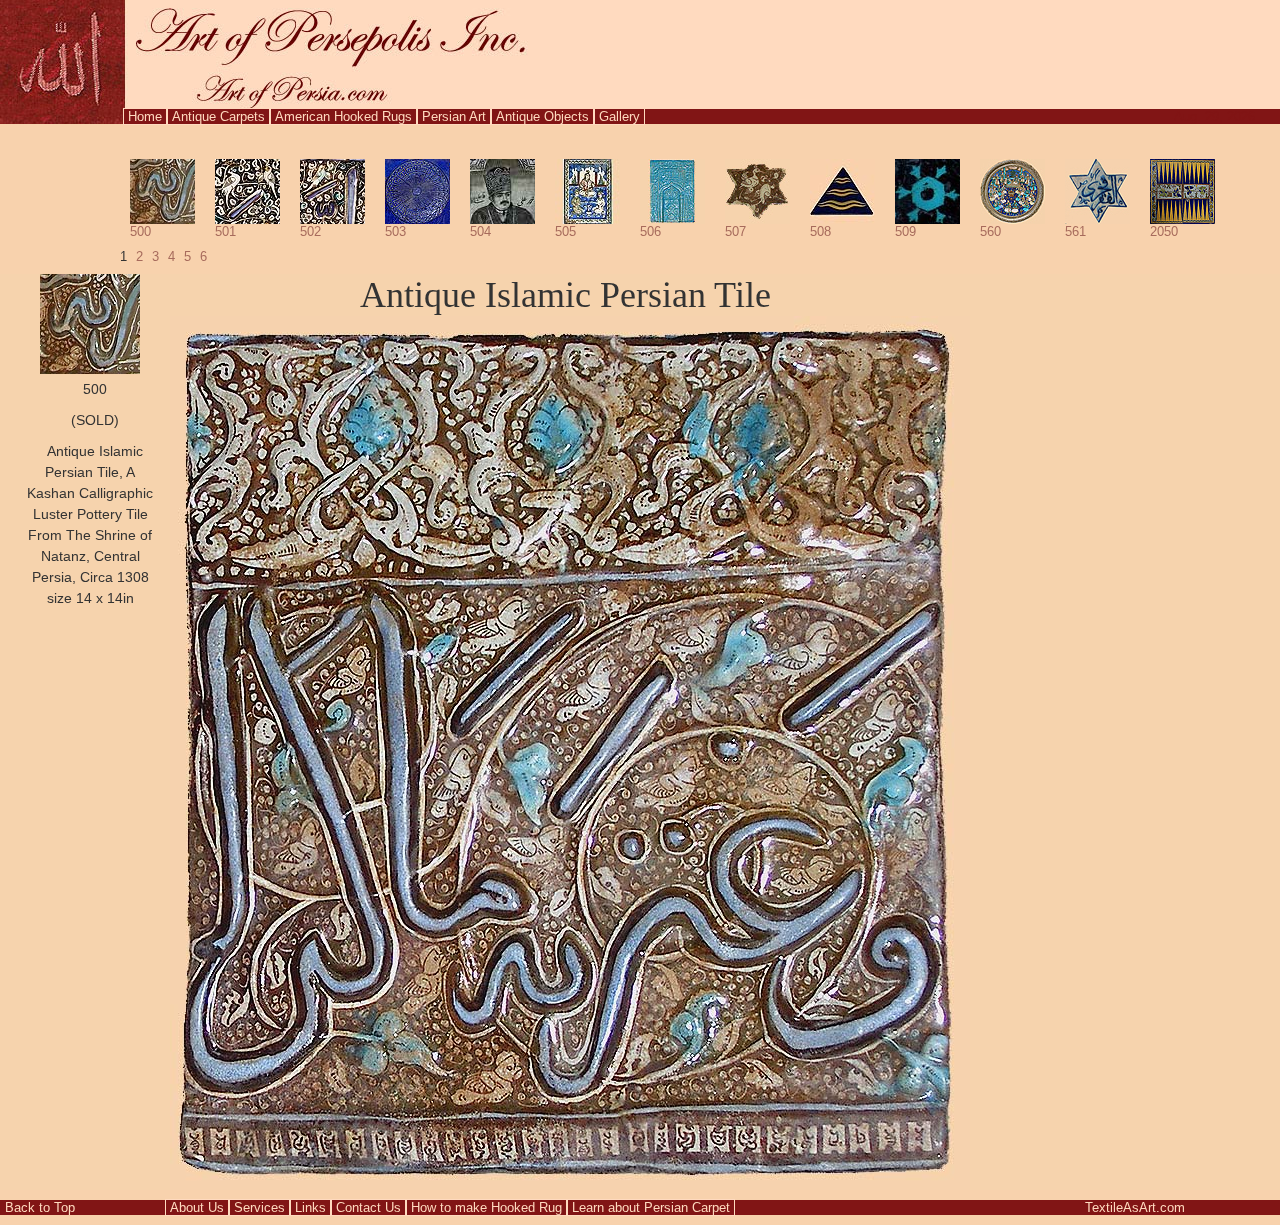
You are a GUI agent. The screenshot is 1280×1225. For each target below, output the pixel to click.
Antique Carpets (218, 116)
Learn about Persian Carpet (651, 1207)
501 (225, 231)
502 (310, 231)
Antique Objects (542, 116)
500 (140, 231)
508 (820, 231)
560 (990, 231)
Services (259, 1207)
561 (1075, 231)
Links (310, 1207)
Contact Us (368, 1207)
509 (905, 231)
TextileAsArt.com (1135, 1207)
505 (565, 231)
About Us (197, 1207)
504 (480, 231)
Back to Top (40, 1207)
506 (650, 231)
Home (145, 116)
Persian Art (454, 116)
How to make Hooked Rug (486, 1207)
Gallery (619, 116)
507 (735, 231)
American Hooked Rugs (343, 116)
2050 (1164, 231)
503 (395, 231)
